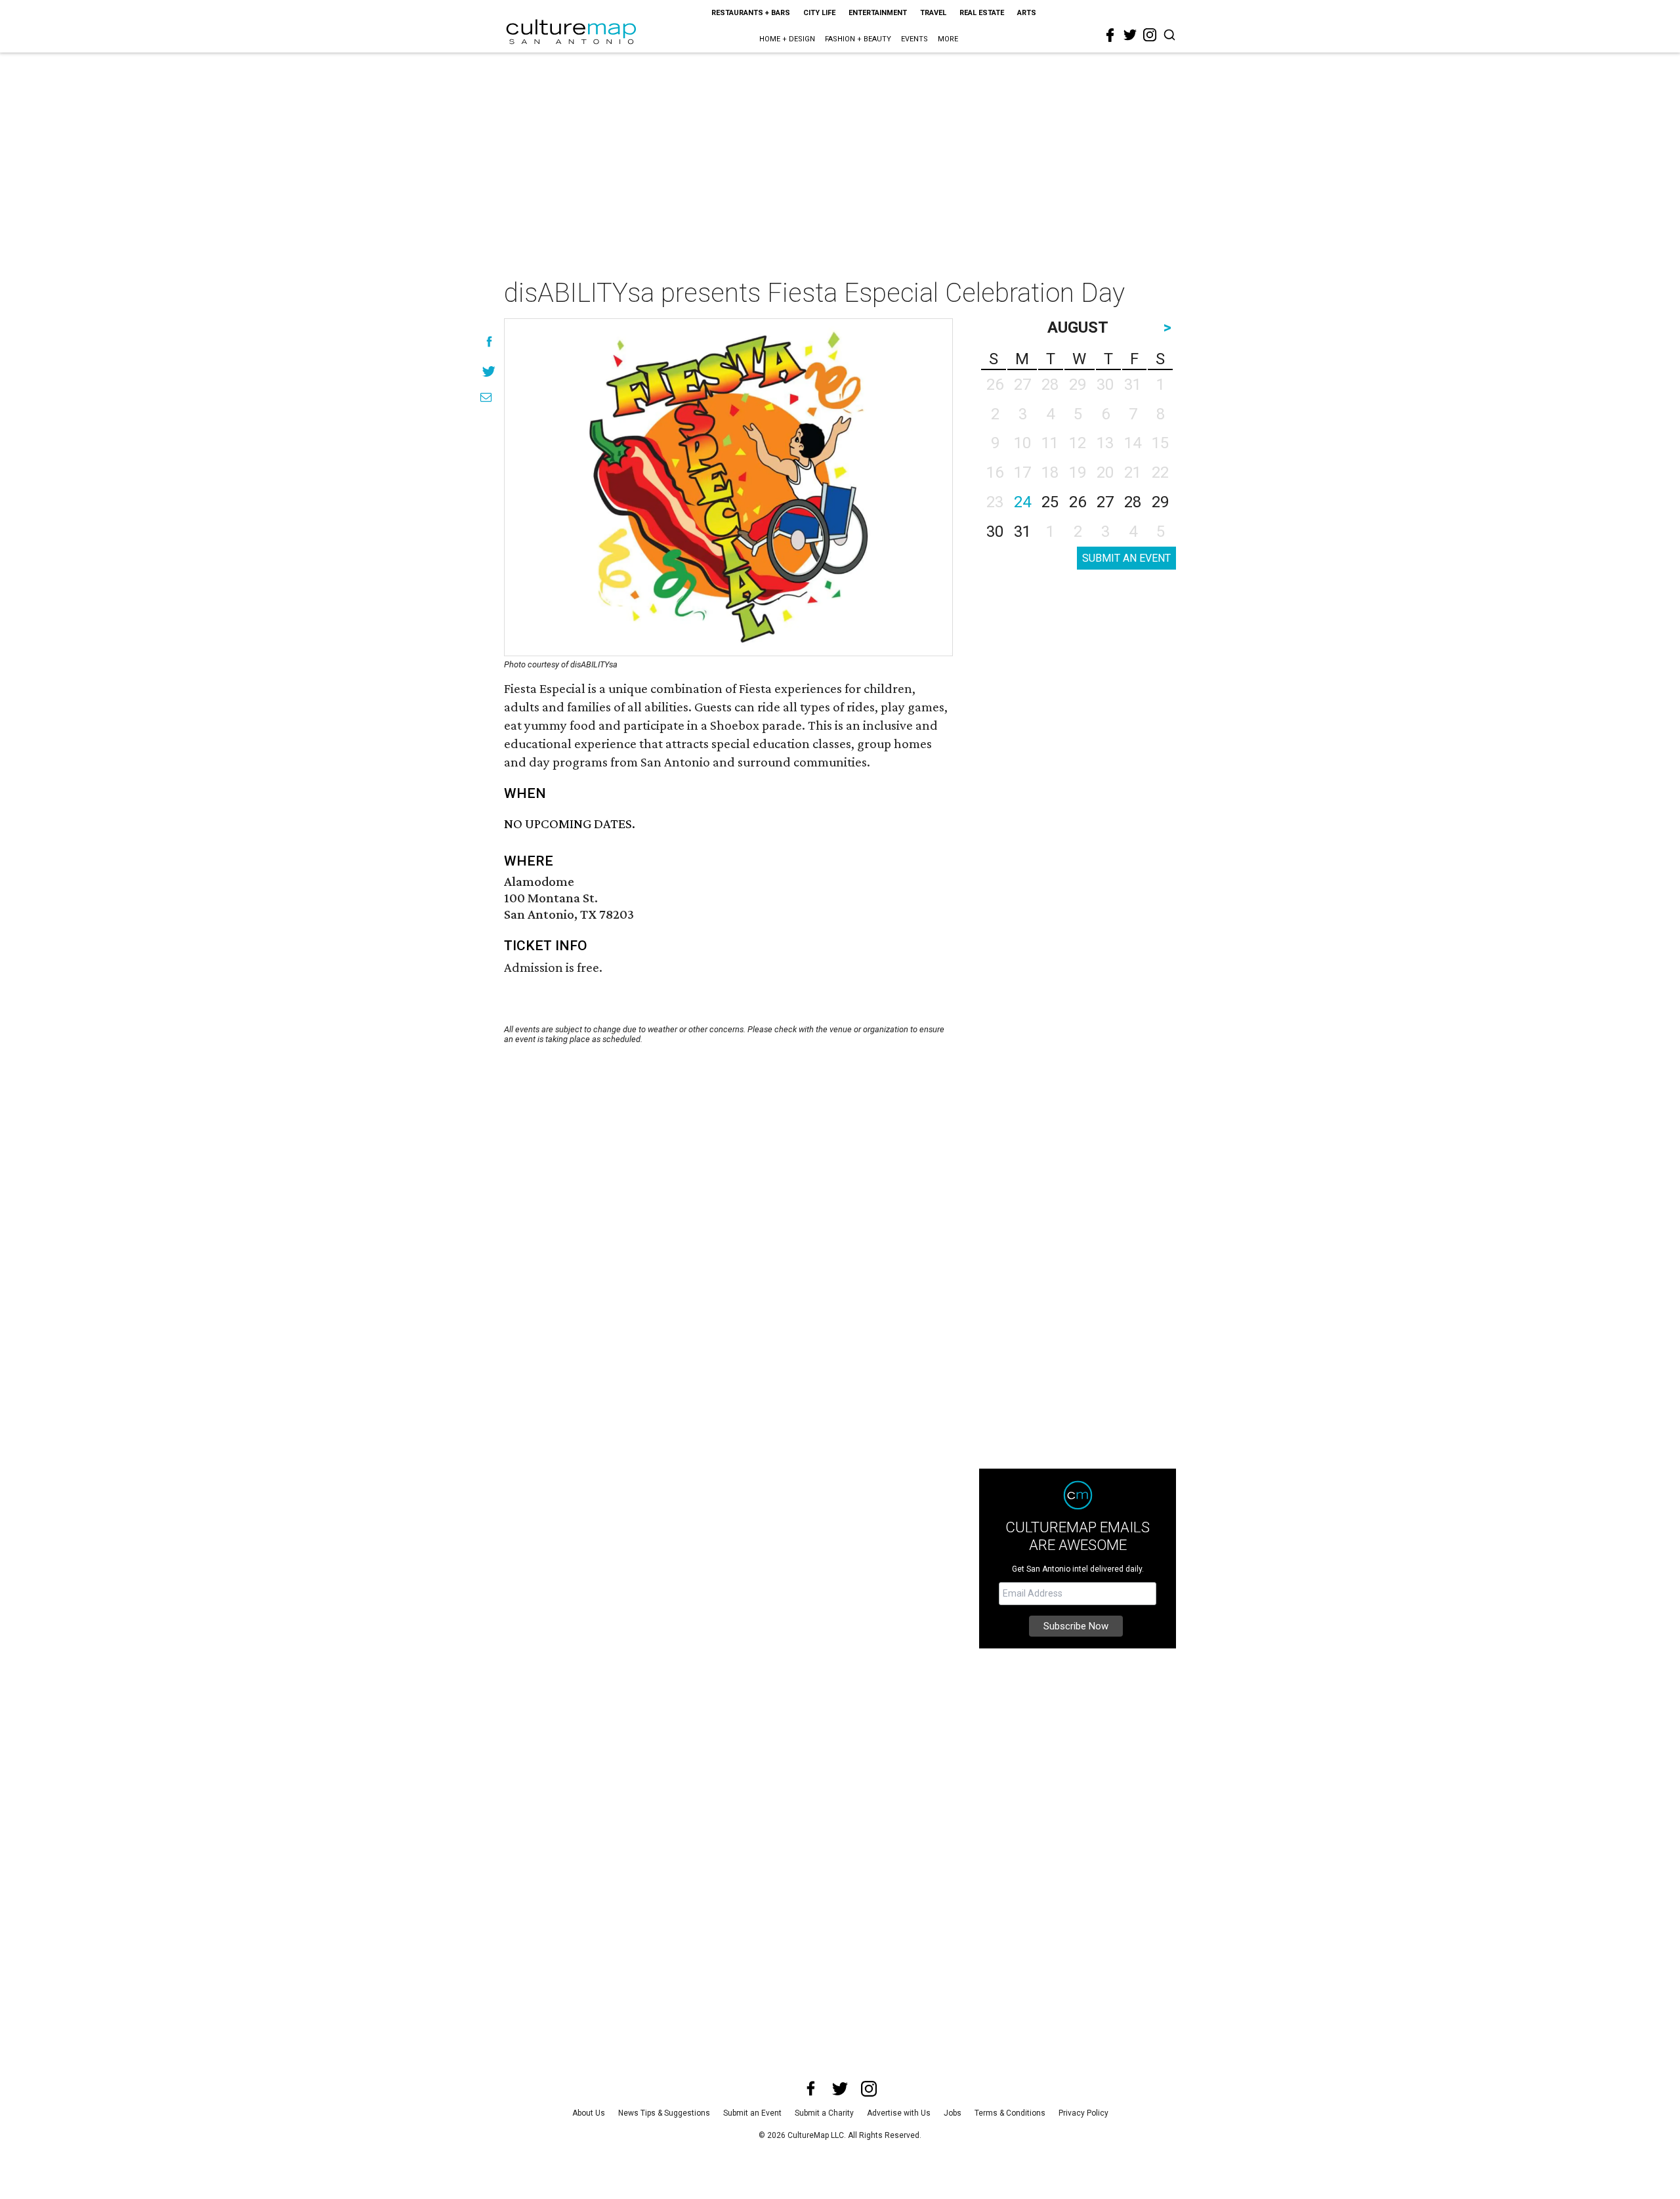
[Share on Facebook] (489, 342)
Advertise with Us (899, 2113)
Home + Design (787, 39)
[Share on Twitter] (489, 371)
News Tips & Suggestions (664, 2113)
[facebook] (1110, 35)
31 (1022, 532)
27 (1105, 502)
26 (1078, 502)
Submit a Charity (824, 2113)
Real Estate (982, 13)
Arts (1027, 13)
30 (995, 532)
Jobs (953, 2113)
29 (1160, 502)
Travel (933, 13)
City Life (819, 13)
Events (914, 39)
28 (1133, 502)
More (948, 39)
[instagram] (1150, 35)
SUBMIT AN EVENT (1126, 558)
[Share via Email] (486, 397)
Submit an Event (752, 2113)
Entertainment (878, 13)
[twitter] (1130, 35)
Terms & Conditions (1010, 2113)
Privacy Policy (1083, 2113)
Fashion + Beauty (858, 39)
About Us (589, 2113)
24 (1022, 502)
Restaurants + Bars (751, 13)
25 (1050, 502)
